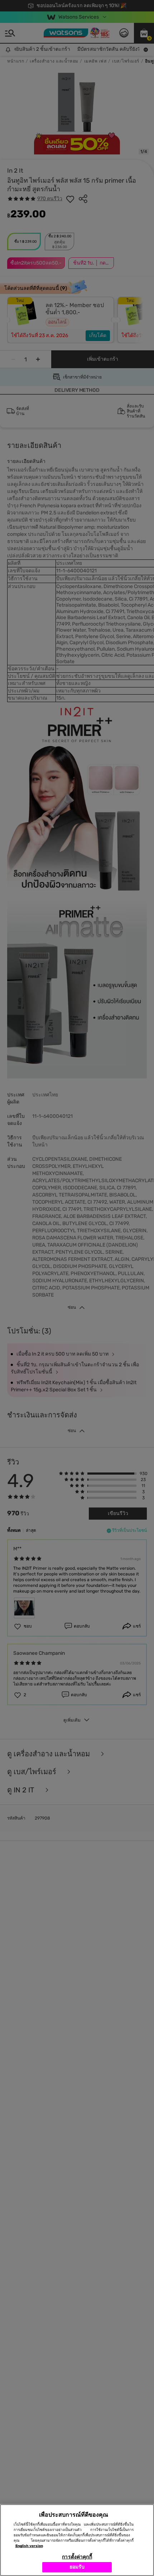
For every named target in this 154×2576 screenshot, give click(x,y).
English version (29, 2546)
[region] (77, 2540)
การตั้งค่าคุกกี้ (77, 2557)
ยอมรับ (77, 2567)
